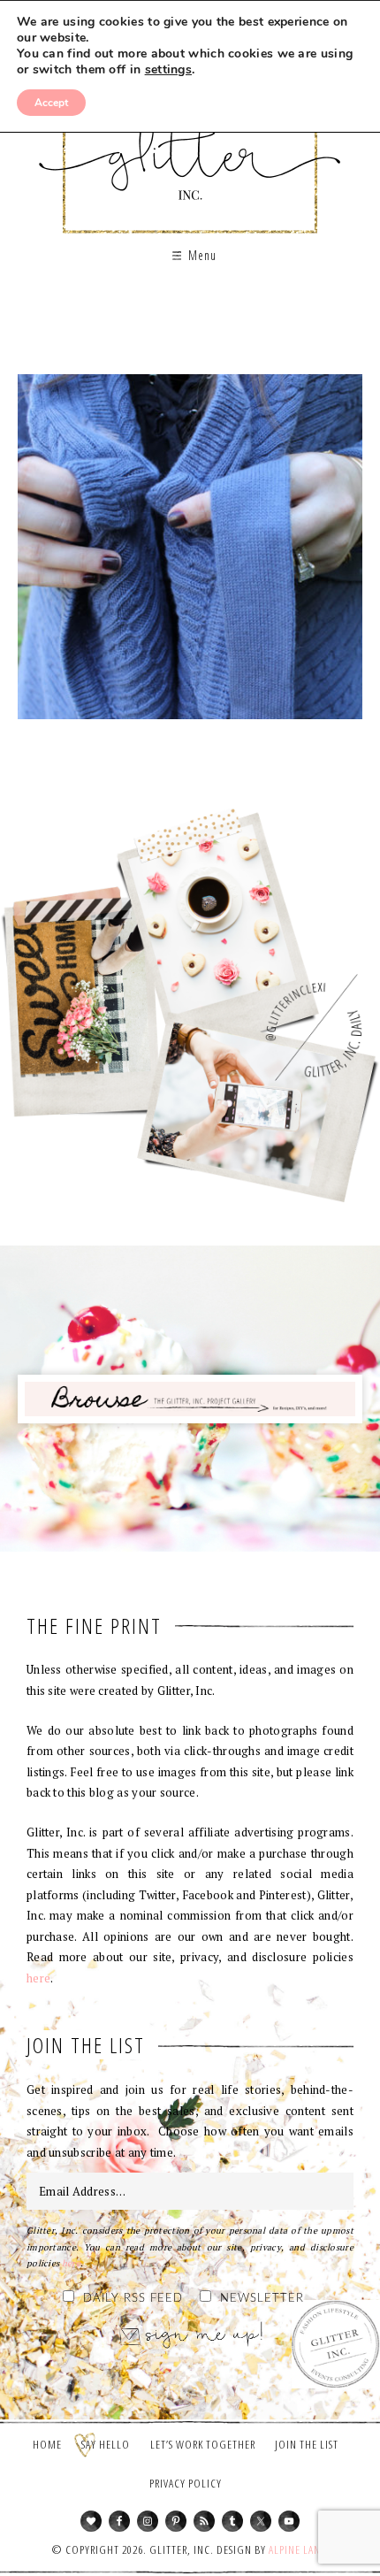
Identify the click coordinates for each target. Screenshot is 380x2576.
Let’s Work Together (203, 2444)
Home (47, 2444)
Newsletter (262, 2299)
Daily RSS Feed (133, 2299)
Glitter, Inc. (190, 145)
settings (168, 70)
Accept (51, 103)
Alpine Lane (297, 2549)
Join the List (307, 2444)
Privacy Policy (186, 2483)
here (38, 1978)
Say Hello (106, 2444)
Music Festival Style (190, 553)
